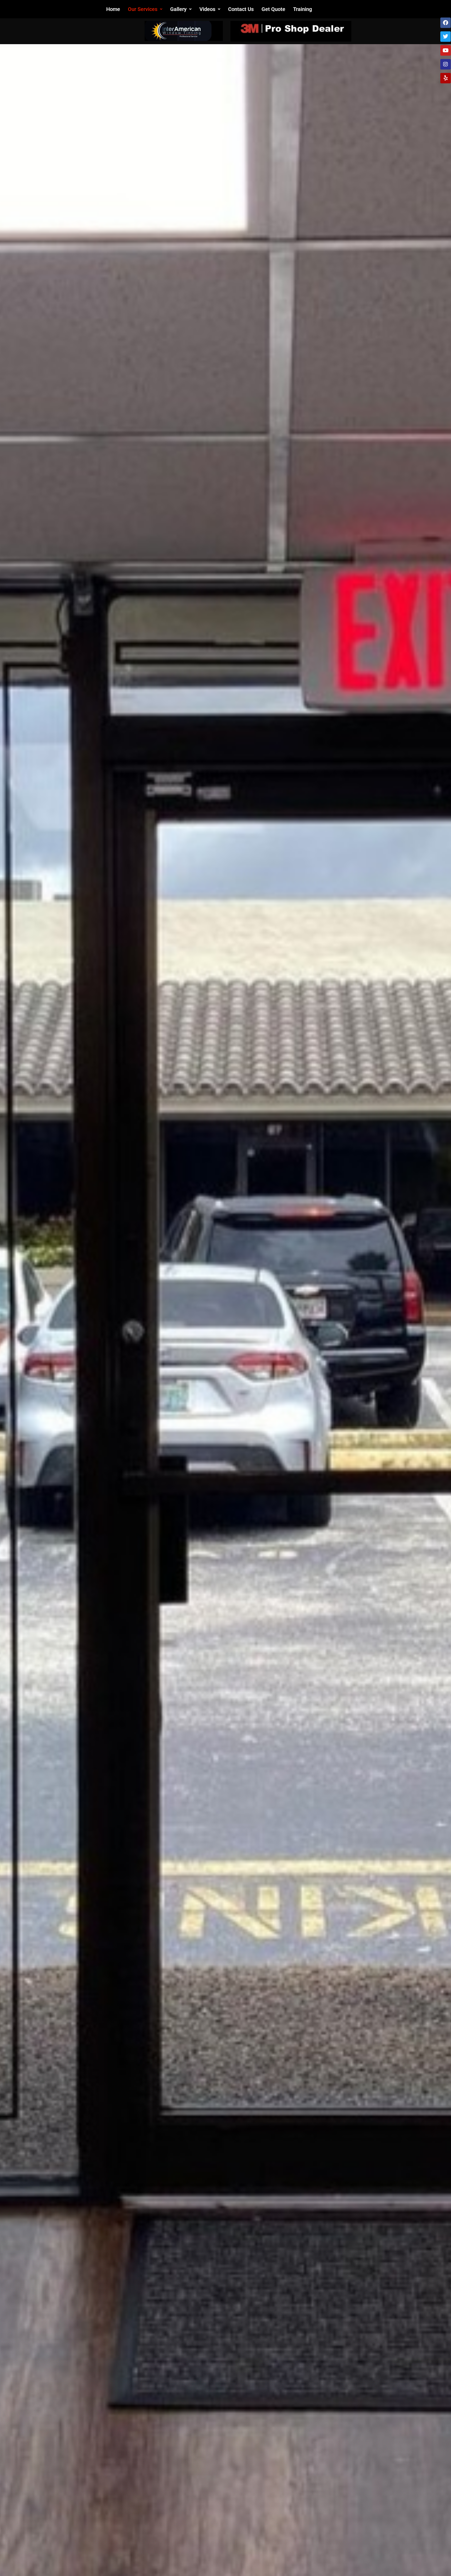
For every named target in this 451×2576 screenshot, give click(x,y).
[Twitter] (446, 37)
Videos (207, 9)
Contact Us (241, 9)
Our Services (143, 9)
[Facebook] (446, 23)
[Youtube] (446, 50)
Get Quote (273, 9)
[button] (145, 9)
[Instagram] (446, 64)
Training (302, 9)
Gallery (178, 9)
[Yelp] (446, 78)
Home (113, 9)
